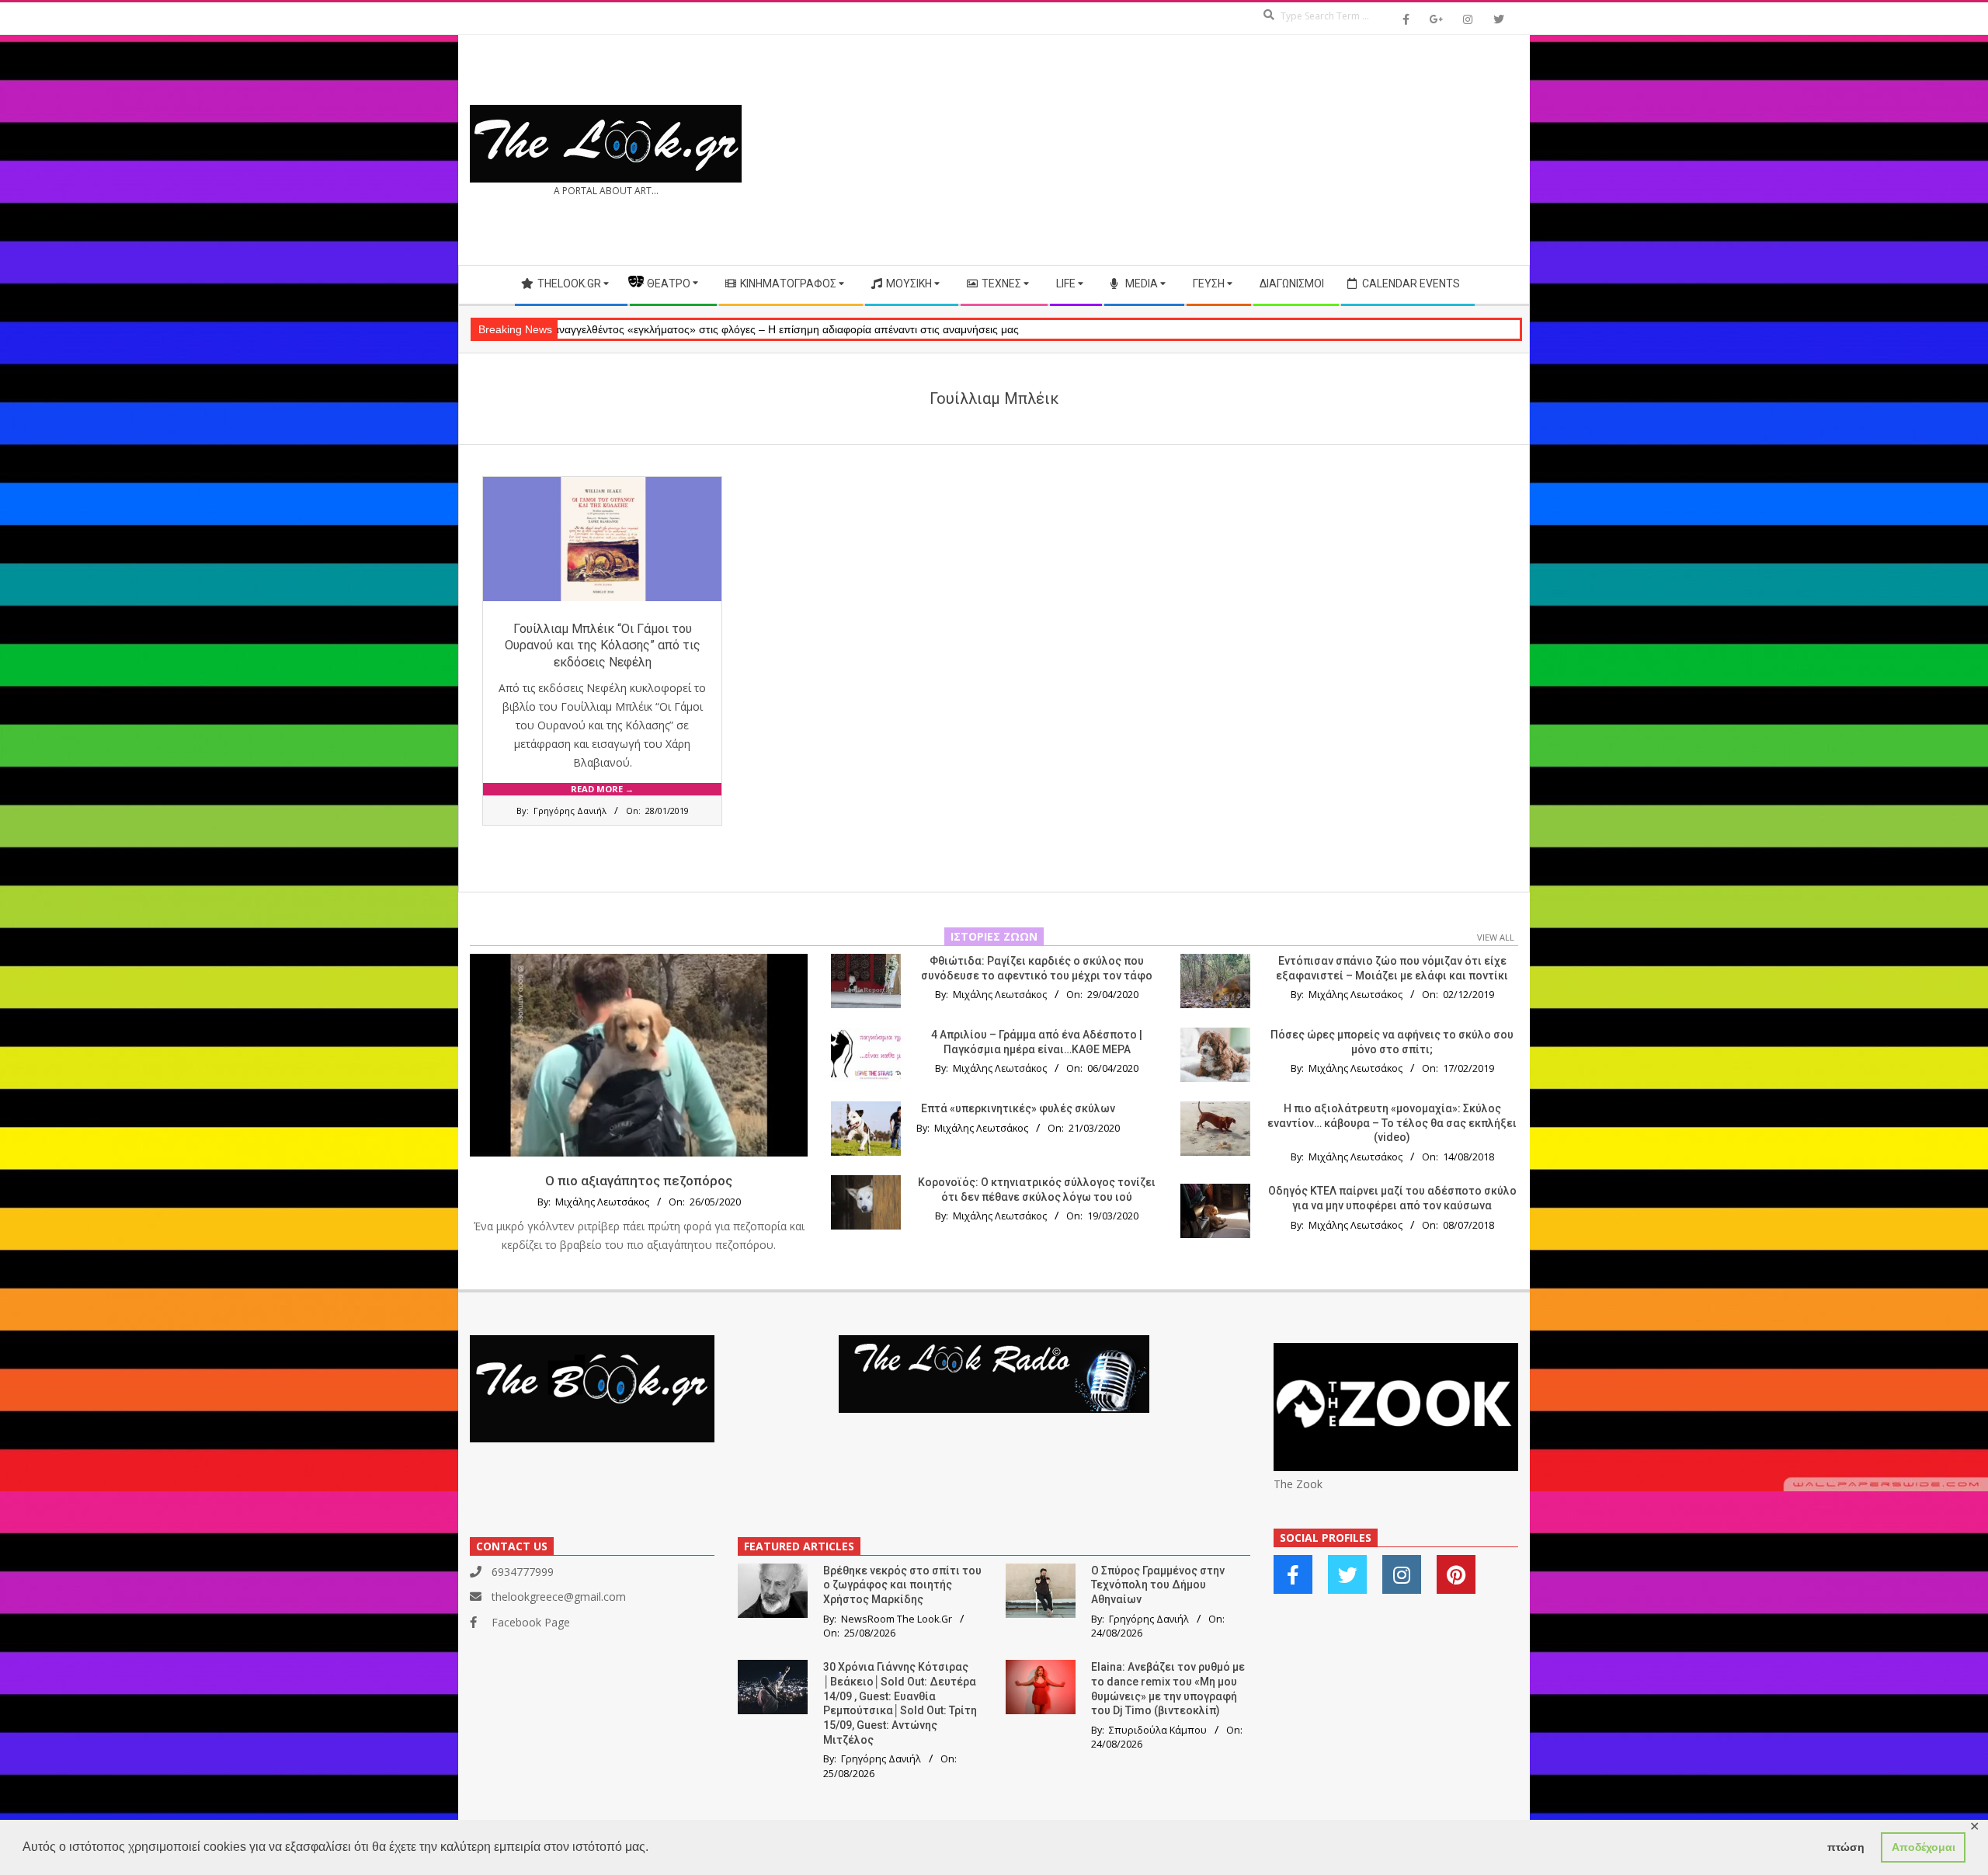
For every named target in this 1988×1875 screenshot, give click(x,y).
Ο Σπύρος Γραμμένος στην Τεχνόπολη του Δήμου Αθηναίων (1158, 1585)
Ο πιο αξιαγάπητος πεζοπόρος (639, 1181)
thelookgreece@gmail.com (559, 1597)
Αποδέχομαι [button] (1924, 1847)
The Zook (1298, 1484)
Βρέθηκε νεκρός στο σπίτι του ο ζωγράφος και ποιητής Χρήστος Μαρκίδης (902, 1585)
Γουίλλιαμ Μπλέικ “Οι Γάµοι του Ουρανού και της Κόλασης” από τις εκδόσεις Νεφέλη (603, 645)
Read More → (602, 789)
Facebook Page (531, 1622)
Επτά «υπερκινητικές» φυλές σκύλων (1018, 1108)
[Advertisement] (1256, 150)
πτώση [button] (1846, 1847)
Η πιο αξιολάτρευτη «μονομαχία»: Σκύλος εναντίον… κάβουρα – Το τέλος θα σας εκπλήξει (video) (1392, 1123)
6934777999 (523, 1572)
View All (1496, 937)
